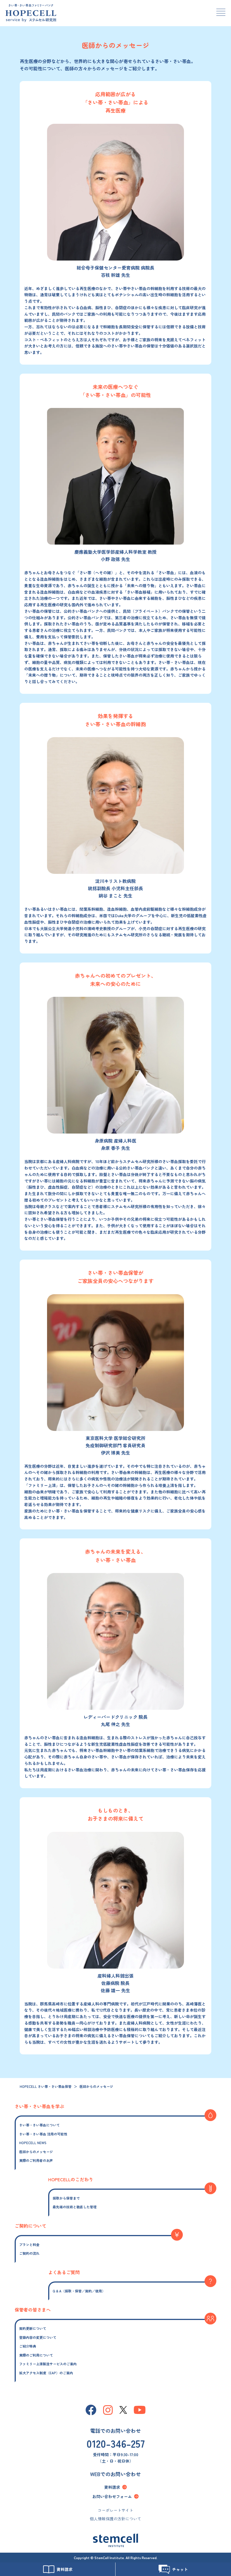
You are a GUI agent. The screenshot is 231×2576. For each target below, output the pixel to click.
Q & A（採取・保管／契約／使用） (79, 2291)
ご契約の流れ (29, 2253)
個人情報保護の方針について (115, 2519)
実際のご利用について (36, 2355)
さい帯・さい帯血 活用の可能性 (43, 2134)
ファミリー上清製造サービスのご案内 (48, 2364)
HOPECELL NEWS (33, 2143)
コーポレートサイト (115, 2510)
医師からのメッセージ (36, 2152)
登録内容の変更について (38, 2337)
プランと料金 (29, 2244)
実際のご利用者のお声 (36, 2160)
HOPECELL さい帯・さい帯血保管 (46, 2086)
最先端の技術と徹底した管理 (75, 2207)
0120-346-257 (116, 2443)
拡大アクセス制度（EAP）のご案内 (46, 2373)
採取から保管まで (66, 2198)
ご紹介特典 (28, 2346)
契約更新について (33, 2328)
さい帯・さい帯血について (39, 2125)
